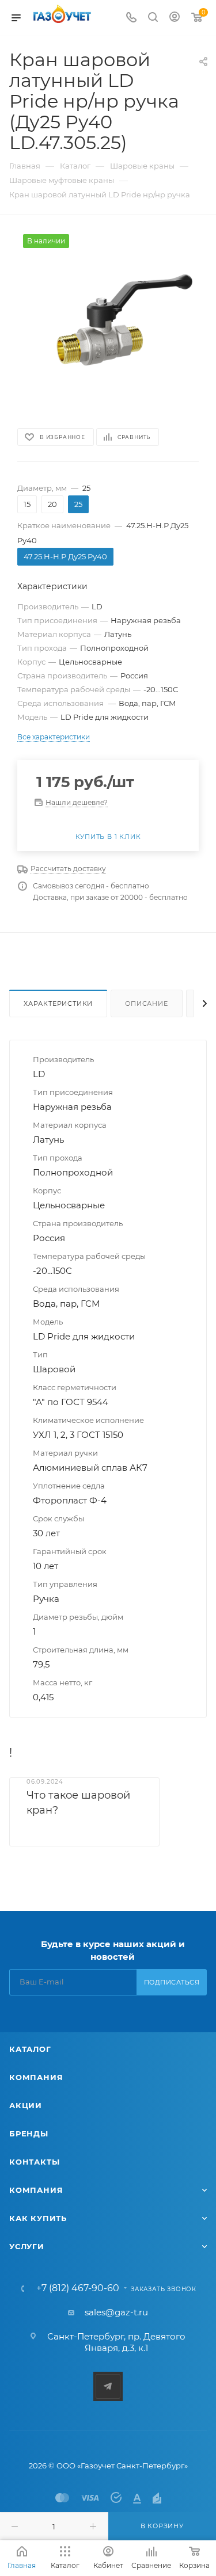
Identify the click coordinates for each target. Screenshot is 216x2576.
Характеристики (58, 1003)
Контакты (34, 2162)
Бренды (29, 2134)
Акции (26, 2105)
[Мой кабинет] (175, 18)
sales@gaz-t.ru (116, 2312)
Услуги (27, 2246)
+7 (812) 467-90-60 (78, 2288)
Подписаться (172, 1982)
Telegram (108, 2386)
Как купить (38, 2218)
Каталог (30, 2049)
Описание (146, 1003)
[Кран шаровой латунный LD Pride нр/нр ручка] (108, 320)
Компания (36, 2077)
